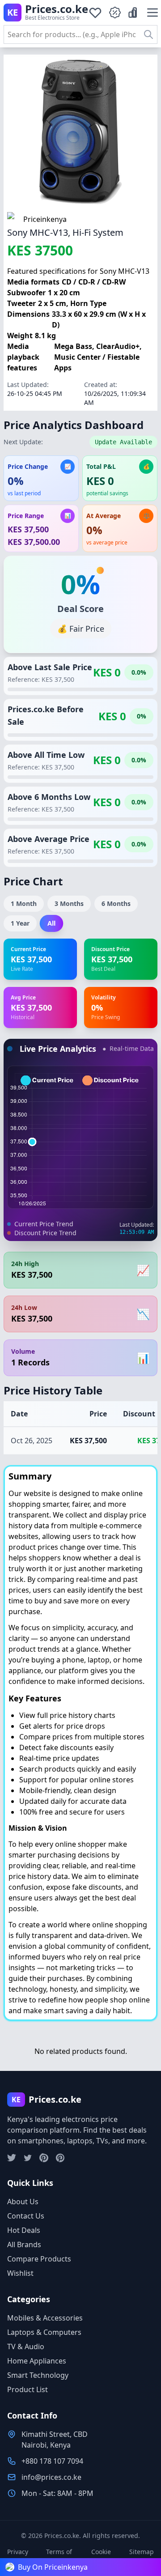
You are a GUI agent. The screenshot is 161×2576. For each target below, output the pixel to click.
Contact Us (26, 2216)
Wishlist (20, 2273)
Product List (28, 2389)
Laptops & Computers (44, 2332)
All (52, 923)
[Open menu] (153, 13)
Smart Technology (38, 2375)
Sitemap (142, 2552)
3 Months (69, 903)
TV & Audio (26, 2346)
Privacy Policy (18, 2556)
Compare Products (39, 2259)
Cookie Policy (101, 2556)
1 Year (20, 923)
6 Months (116, 903)
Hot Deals (24, 2230)
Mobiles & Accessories (45, 2318)
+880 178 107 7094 (52, 2461)
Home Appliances (37, 2361)
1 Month (24, 903)
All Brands (24, 2244)
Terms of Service (59, 2556)
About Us (23, 2202)
